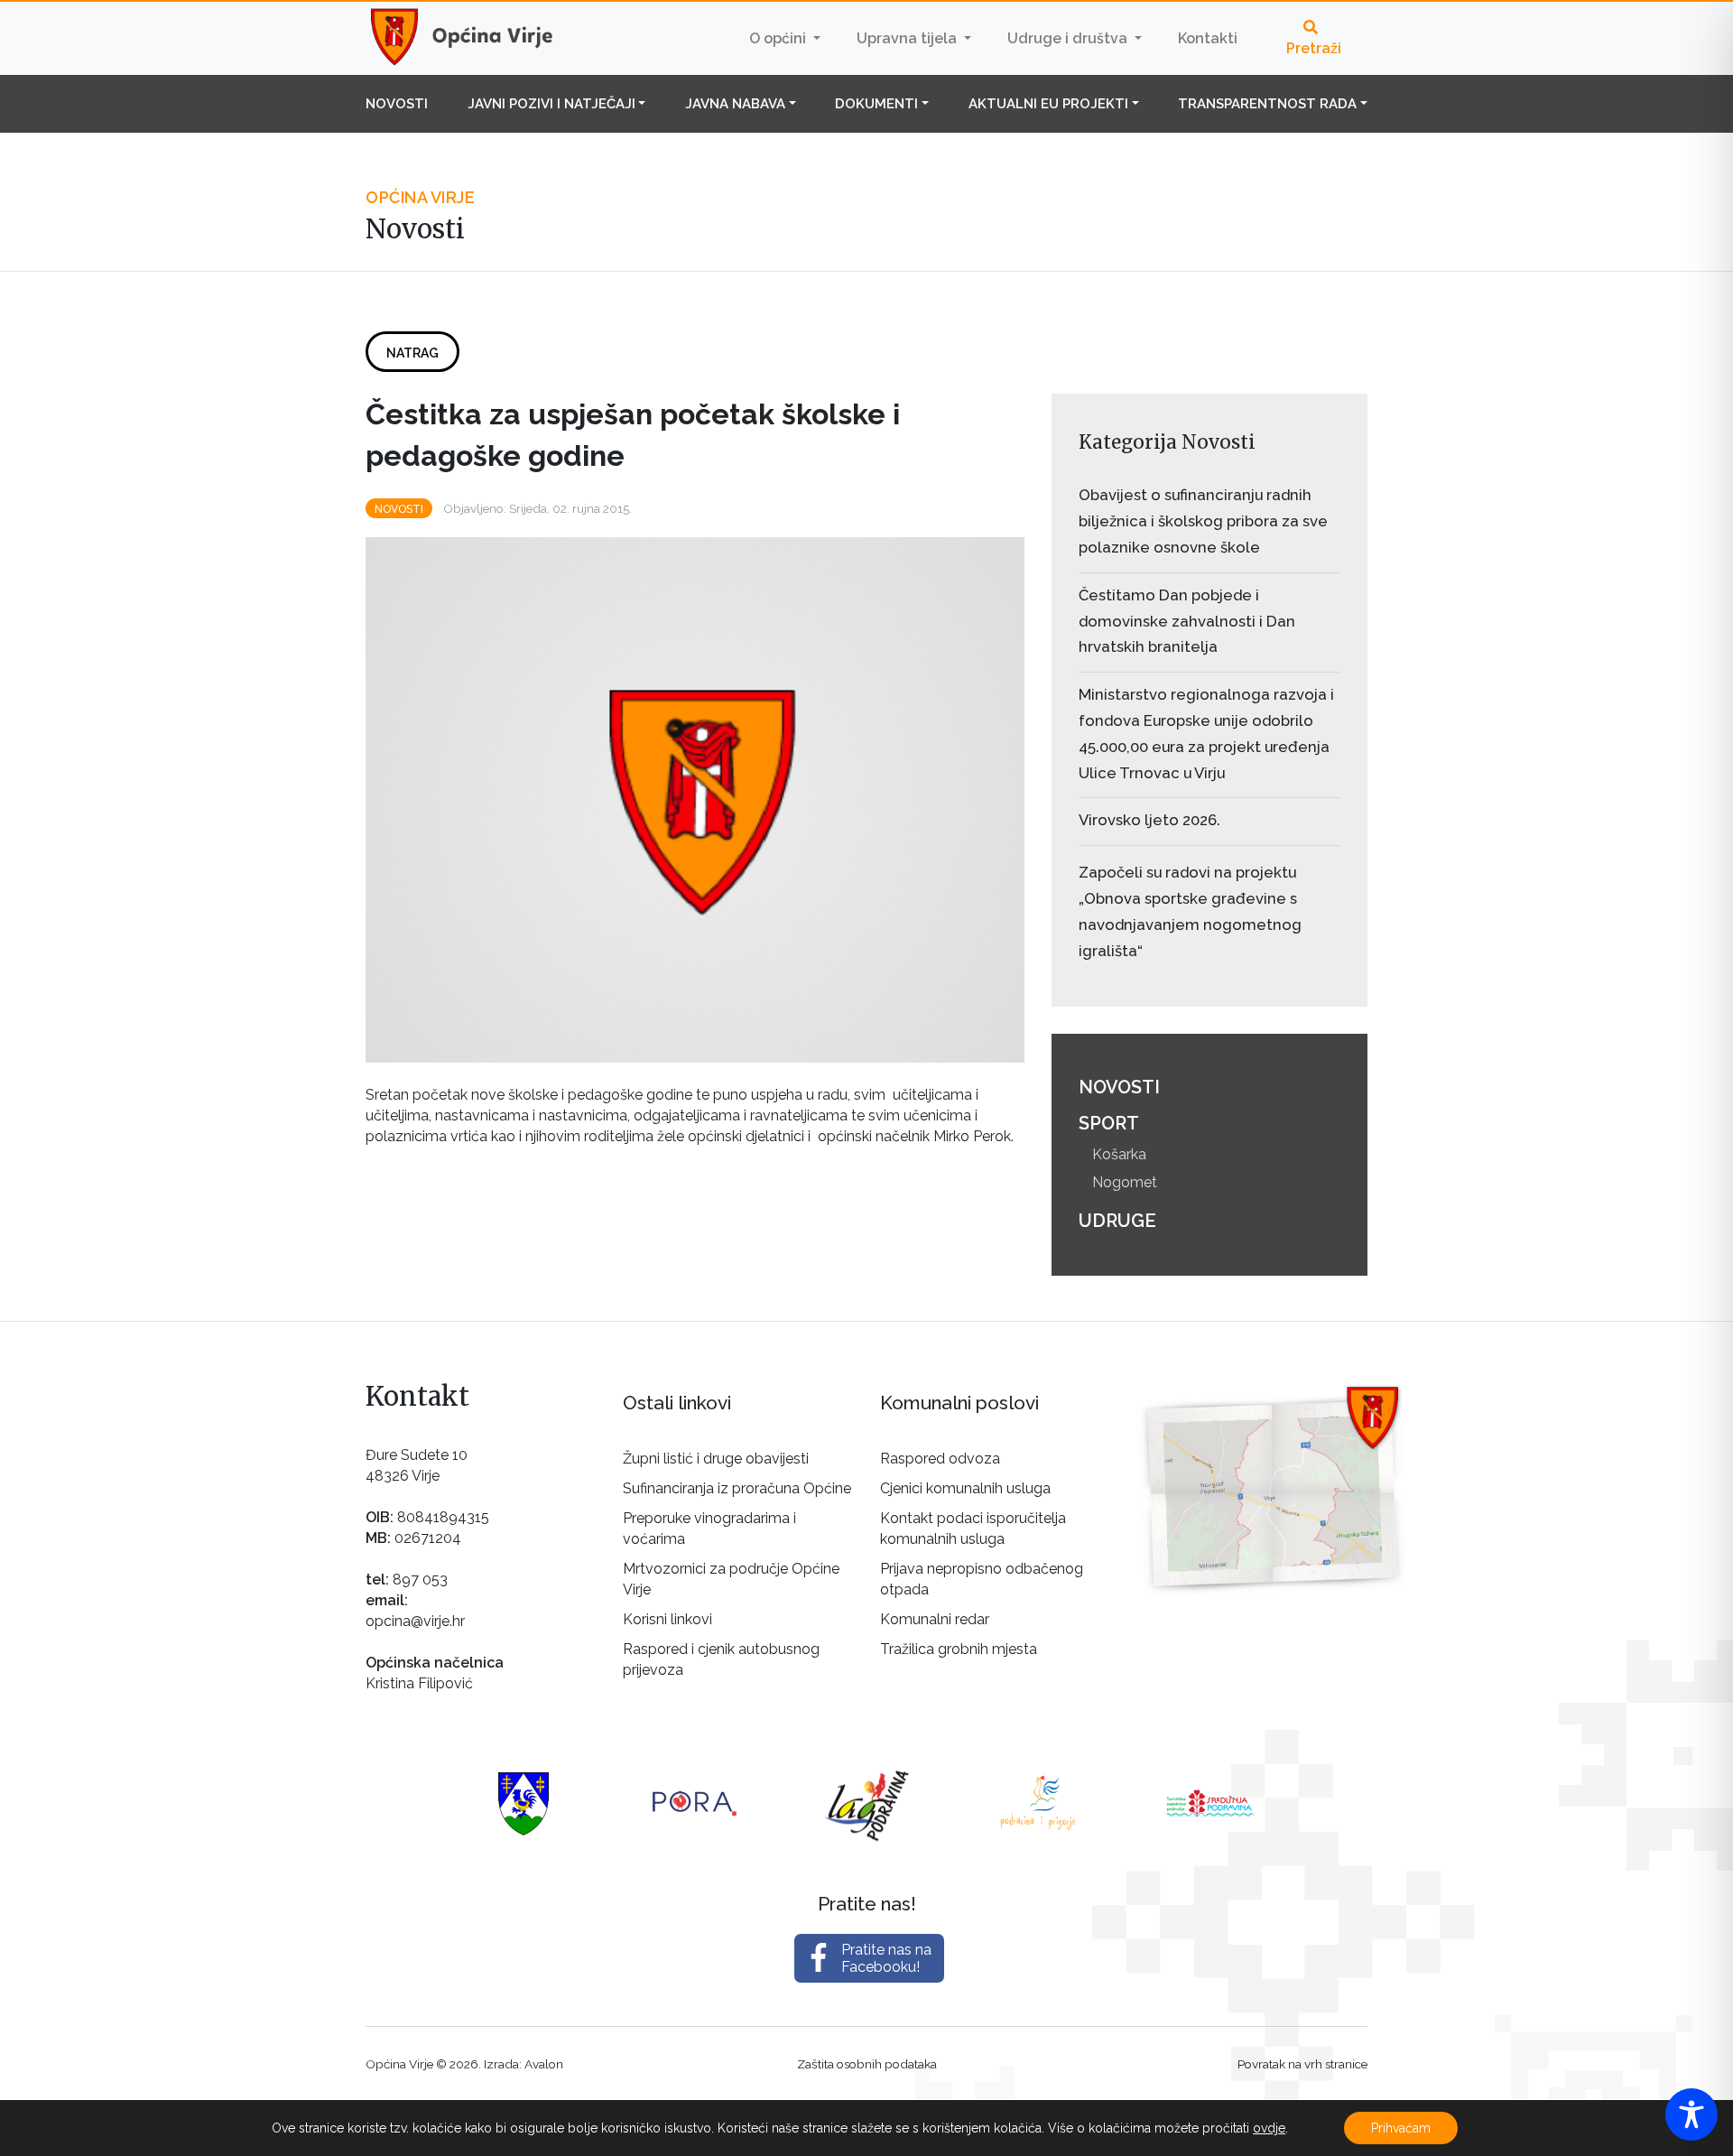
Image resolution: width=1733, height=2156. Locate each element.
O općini (779, 38)
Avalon (544, 2064)
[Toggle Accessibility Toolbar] (1691, 2114)
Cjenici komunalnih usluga (965, 1488)
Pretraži (1314, 48)
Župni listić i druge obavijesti (716, 1459)
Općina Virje (478, 38)
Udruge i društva (1069, 38)
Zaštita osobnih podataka (867, 2064)
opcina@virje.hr (415, 1621)
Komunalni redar (935, 1619)
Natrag (412, 353)
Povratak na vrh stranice (1302, 2064)
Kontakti (1208, 38)
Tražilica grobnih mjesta (959, 1649)
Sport (1109, 1123)
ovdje (1269, 2128)
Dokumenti (876, 104)
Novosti (397, 104)
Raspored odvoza (940, 1459)
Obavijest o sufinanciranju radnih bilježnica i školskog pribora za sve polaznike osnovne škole (1203, 521)
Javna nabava (735, 104)
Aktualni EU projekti (1048, 104)
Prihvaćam (1401, 2128)
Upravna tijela (908, 38)
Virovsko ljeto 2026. (1149, 820)
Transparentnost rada (1267, 104)
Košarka (1119, 1154)
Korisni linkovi (667, 1619)
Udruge (1117, 1221)
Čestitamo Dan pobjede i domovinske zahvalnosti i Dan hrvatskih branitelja (1187, 621)
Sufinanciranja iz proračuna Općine (737, 1488)
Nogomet (1125, 1182)
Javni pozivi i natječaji (551, 104)
